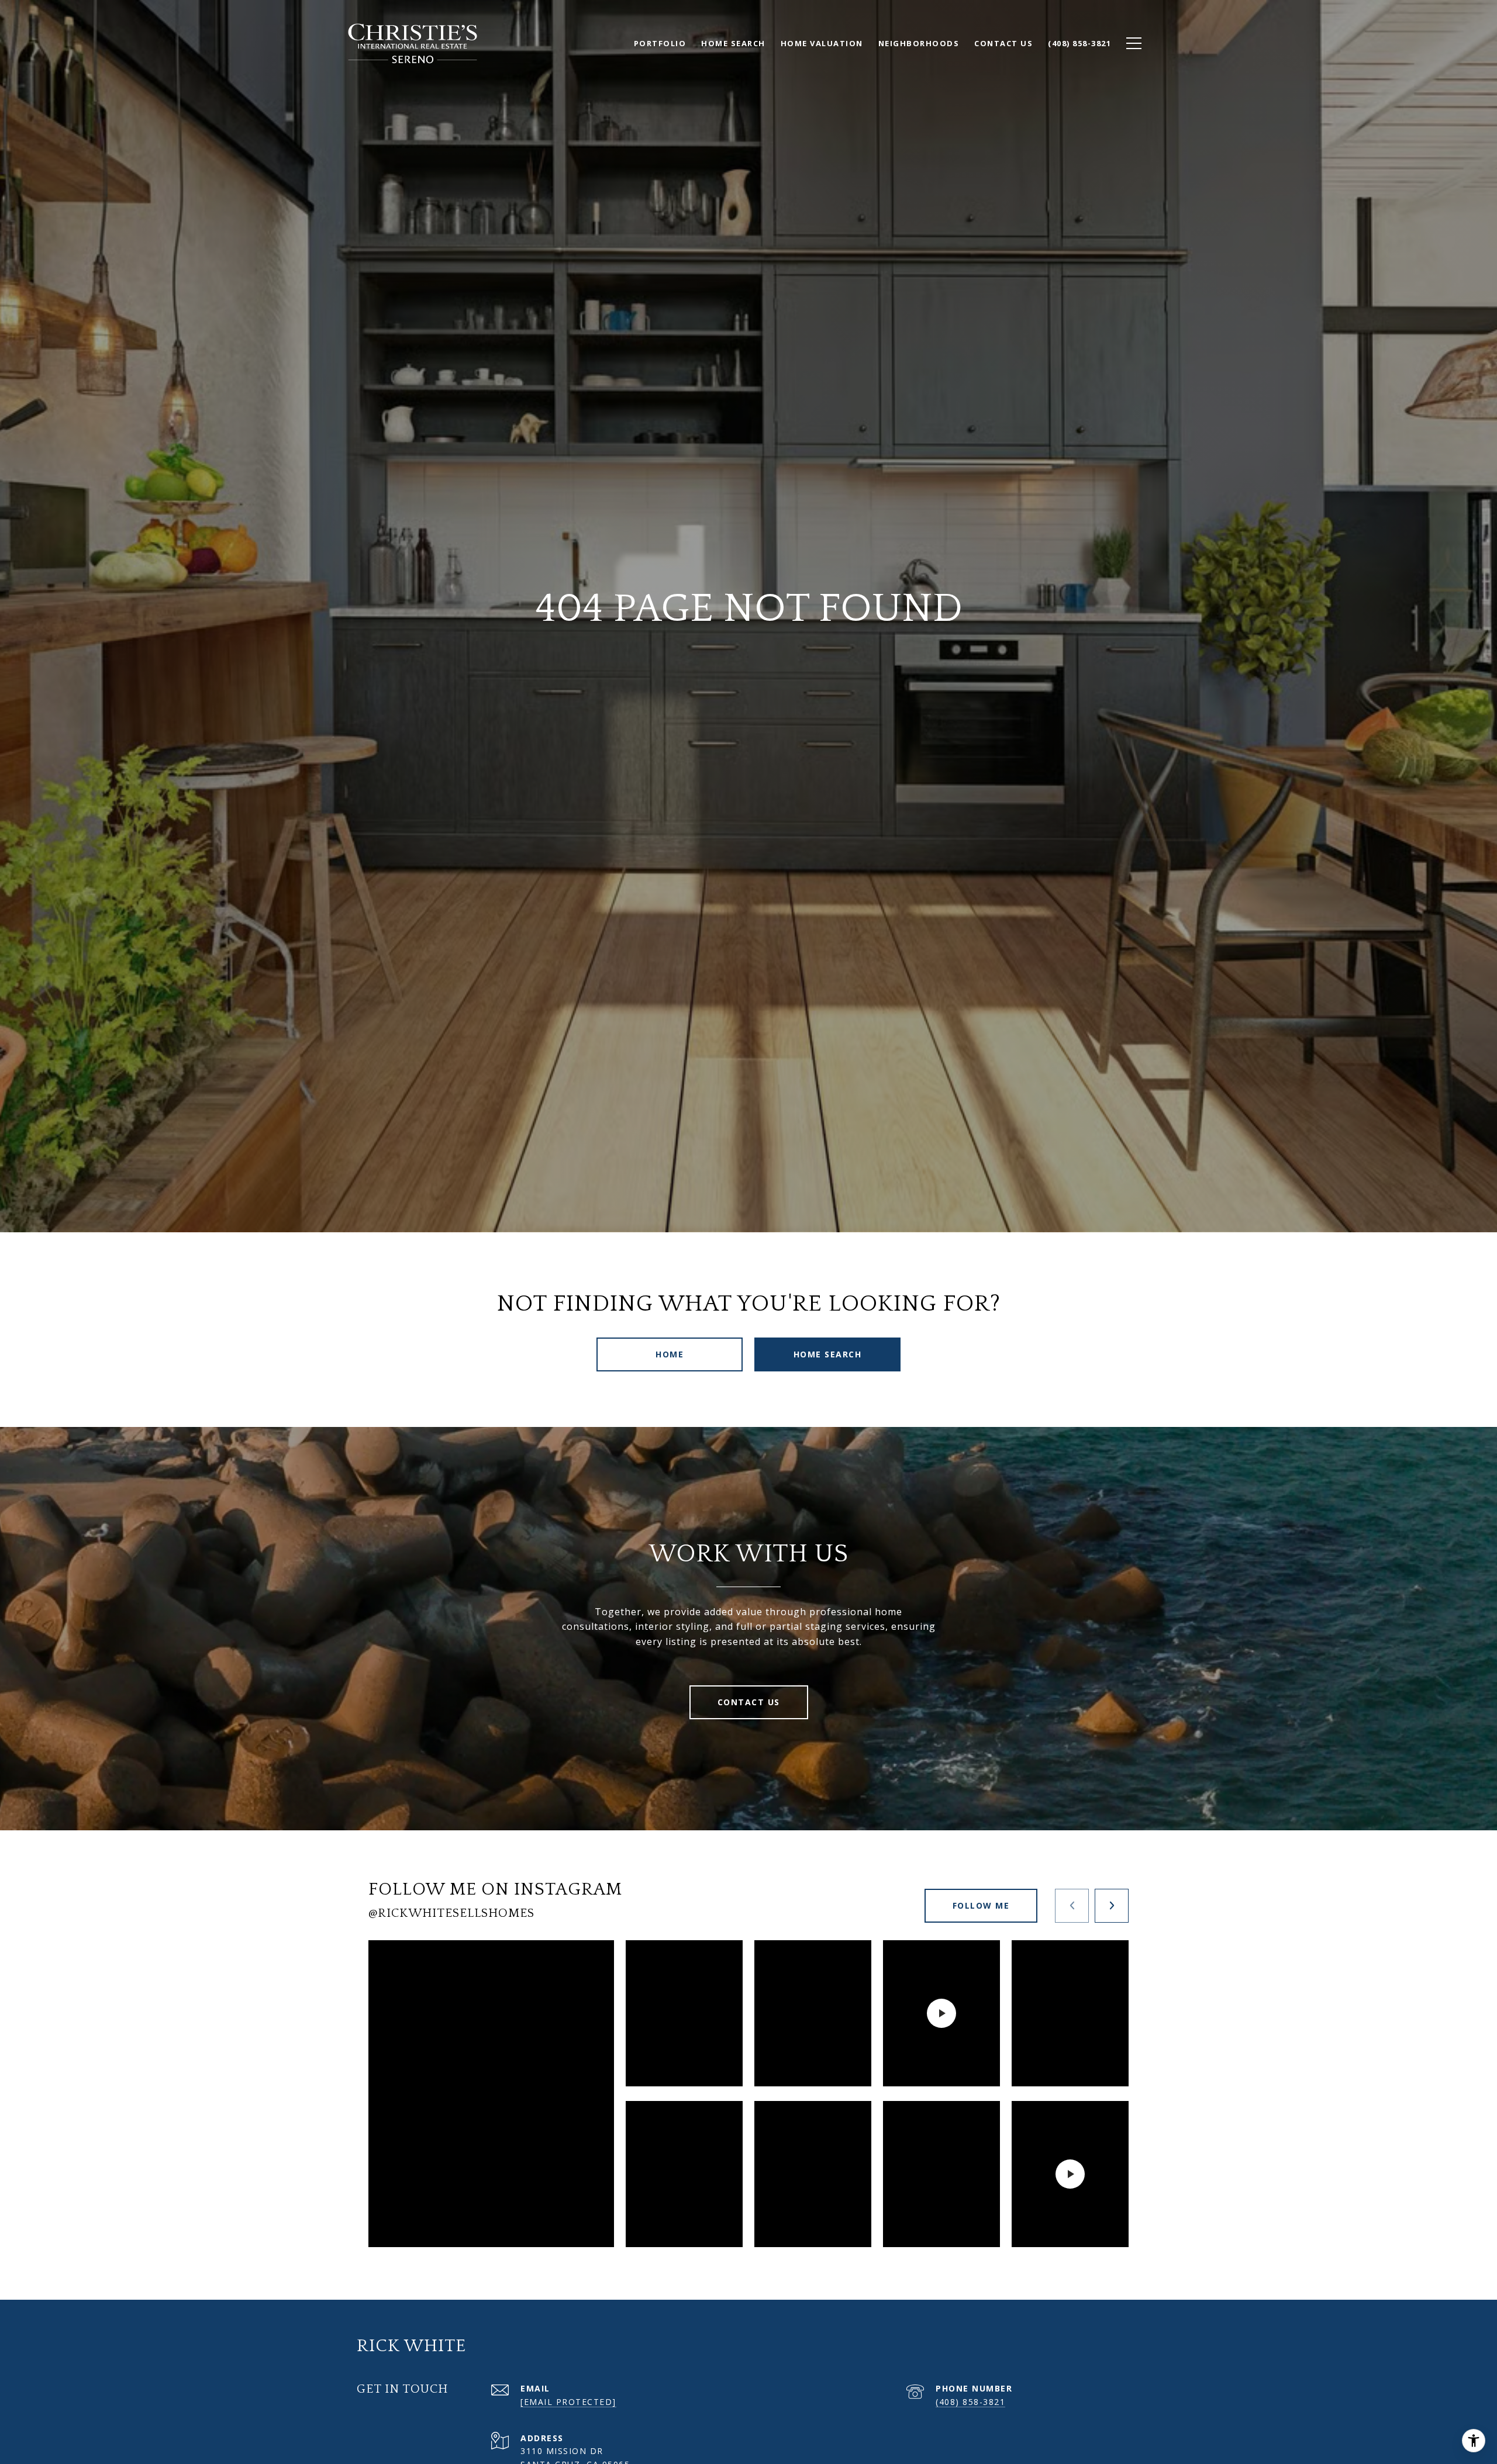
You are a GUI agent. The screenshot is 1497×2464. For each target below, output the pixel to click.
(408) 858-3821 (970, 2402)
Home (670, 1354)
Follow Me (981, 1905)
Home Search (828, 1354)
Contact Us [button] (749, 1702)
